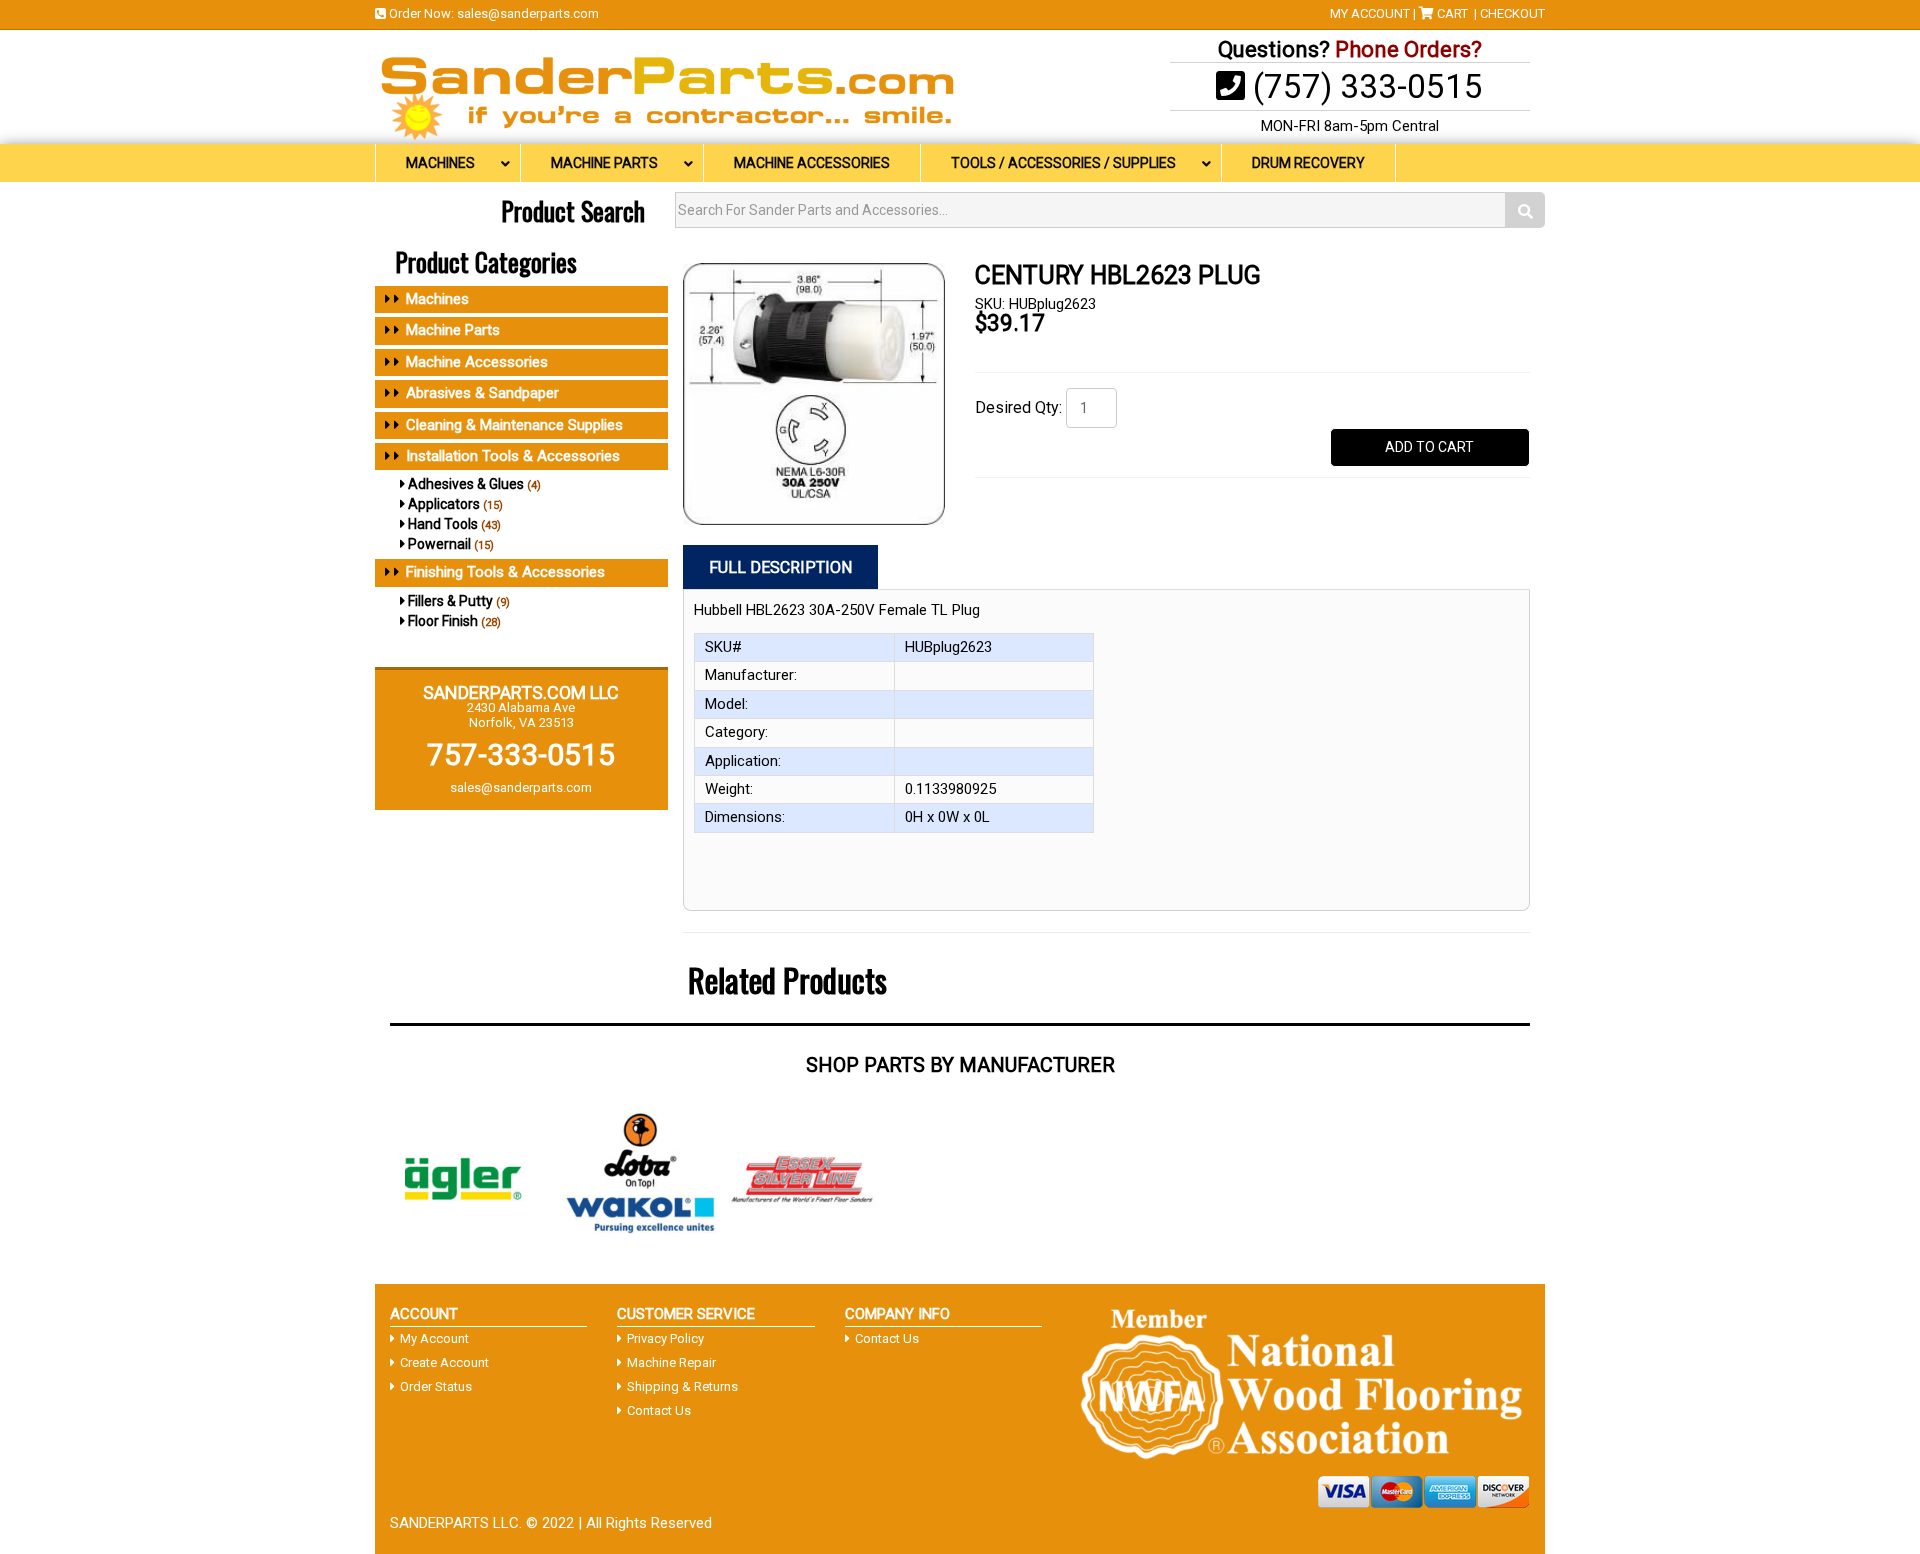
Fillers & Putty (450, 601)
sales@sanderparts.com (528, 13)
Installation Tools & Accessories (513, 456)
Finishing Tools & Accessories (505, 572)
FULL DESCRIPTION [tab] (780, 567)
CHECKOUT (1512, 13)
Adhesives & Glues (466, 484)
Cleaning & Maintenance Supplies (514, 425)
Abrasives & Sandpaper (482, 393)
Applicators (444, 504)
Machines (437, 299)
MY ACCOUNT (1370, 13)
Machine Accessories (477, 362)
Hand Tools (443, 524)
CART (1452, 13)
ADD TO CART (1429, 447)
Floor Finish (443, 621)
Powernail (439, 544)
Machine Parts (453, 330)
